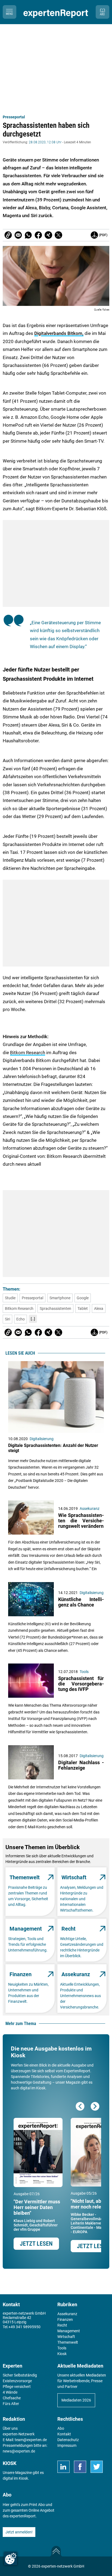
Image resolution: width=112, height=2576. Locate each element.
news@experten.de (19, 2451)
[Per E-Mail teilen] (8, 235)
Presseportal (14, 117)
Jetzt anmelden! (19, 2532)
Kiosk (23, 2478)
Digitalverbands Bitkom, (59, 333)
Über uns (10, 2428)
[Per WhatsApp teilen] (28, 235)
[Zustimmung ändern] (11, 2559)
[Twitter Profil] (97, 2467)
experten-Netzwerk (19, 2434)
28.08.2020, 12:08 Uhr (45, 142)
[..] (33, 1319)
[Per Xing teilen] (48, 235)
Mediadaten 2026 (76, 2400)
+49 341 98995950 (24, 2327)
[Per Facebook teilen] (38, 235)
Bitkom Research (28, 1053)
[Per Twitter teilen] (58, 235)
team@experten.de (31, 2440)
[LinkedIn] (63, 2467)
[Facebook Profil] (80, 2467)
